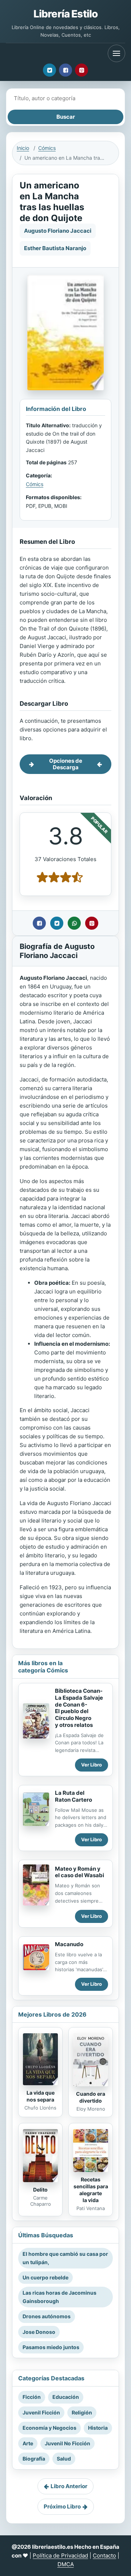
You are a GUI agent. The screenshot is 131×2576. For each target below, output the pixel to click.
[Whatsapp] (74, 923)
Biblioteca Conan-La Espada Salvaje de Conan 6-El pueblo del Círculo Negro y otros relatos (79, 1708)
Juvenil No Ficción (68, 2443)
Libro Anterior (69, 2486)
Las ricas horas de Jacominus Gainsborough (59, 2297)
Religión (82, 2412)
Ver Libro (92, 1765)
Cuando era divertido (91, 2097)
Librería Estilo (65, 14)
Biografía (34, 2459)
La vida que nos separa (41, 2096)
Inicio (23, 148)
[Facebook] (65, 70)
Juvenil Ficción (41, 2412)
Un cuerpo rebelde (45, 2277)
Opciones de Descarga (66, 764)
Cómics (47, 148)
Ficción (32, 2397)
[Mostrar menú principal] (116, 53)
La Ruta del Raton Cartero (74, 1796)
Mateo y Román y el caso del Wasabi (80, 1872)
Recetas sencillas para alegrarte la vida (91, 2190)
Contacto (104, 2555)
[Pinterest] (82, 70)
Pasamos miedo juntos (51, 2347)
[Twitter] (49, 70)
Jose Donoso (39, 2332)
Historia (98, 2428)
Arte (28, 2443)
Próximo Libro (62, 2506)
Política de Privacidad (60, 2555)
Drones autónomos (47, 2316)
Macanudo (69, 1944)
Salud (64, 2459)
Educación (66, 2397)
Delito (40, 2190)
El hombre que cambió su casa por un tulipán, (65, 2258)
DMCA (66, 2564)
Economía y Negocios (49, 2428)
